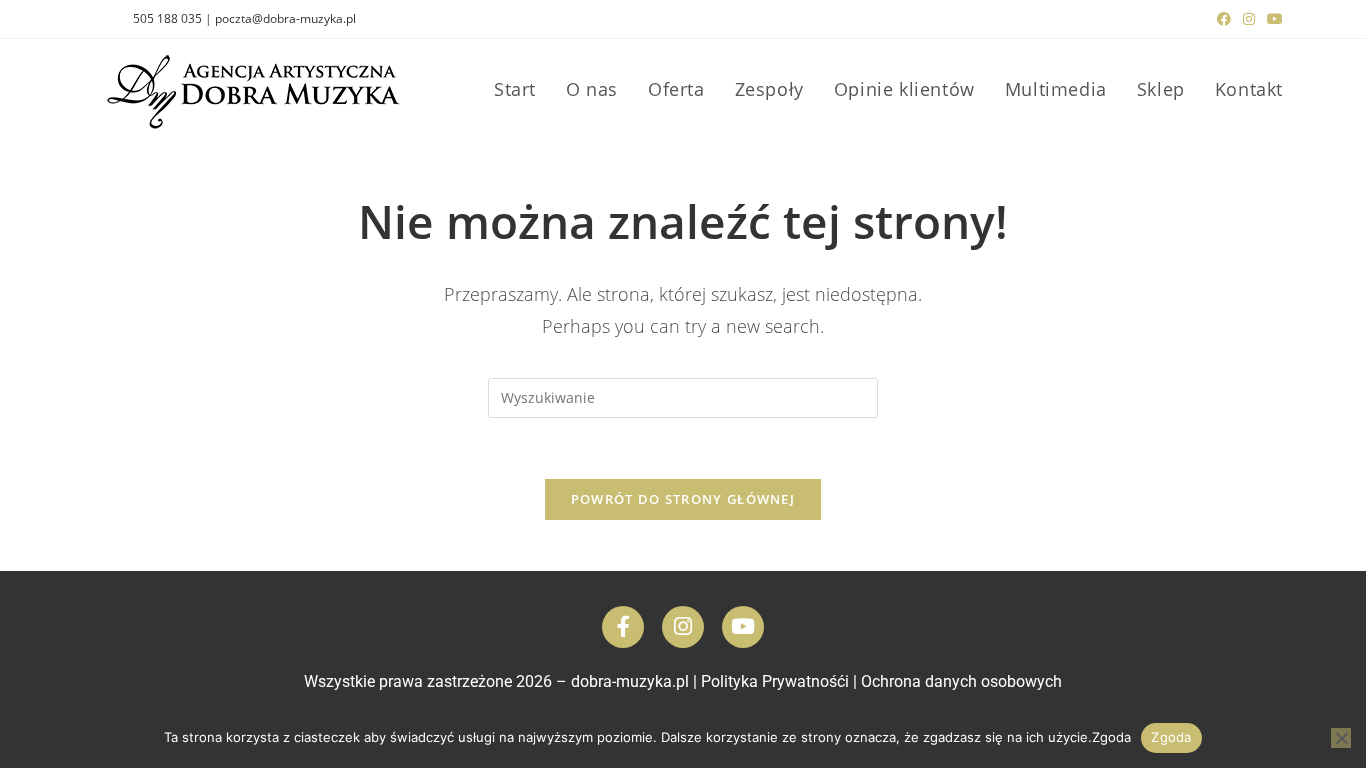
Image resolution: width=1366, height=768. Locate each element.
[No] (1341, 738)
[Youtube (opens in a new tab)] (1272, 19)
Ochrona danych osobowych (961, 681)
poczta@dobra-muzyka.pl (285, 18)
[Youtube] (743, 627)
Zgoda (1171, 737)
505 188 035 (167, 18)
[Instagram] (683, 627)
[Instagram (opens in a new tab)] (1249, 19)
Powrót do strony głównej (683, 499)
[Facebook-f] (623, 627)
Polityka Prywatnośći (775, 681)
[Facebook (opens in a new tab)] (1224, 19)
